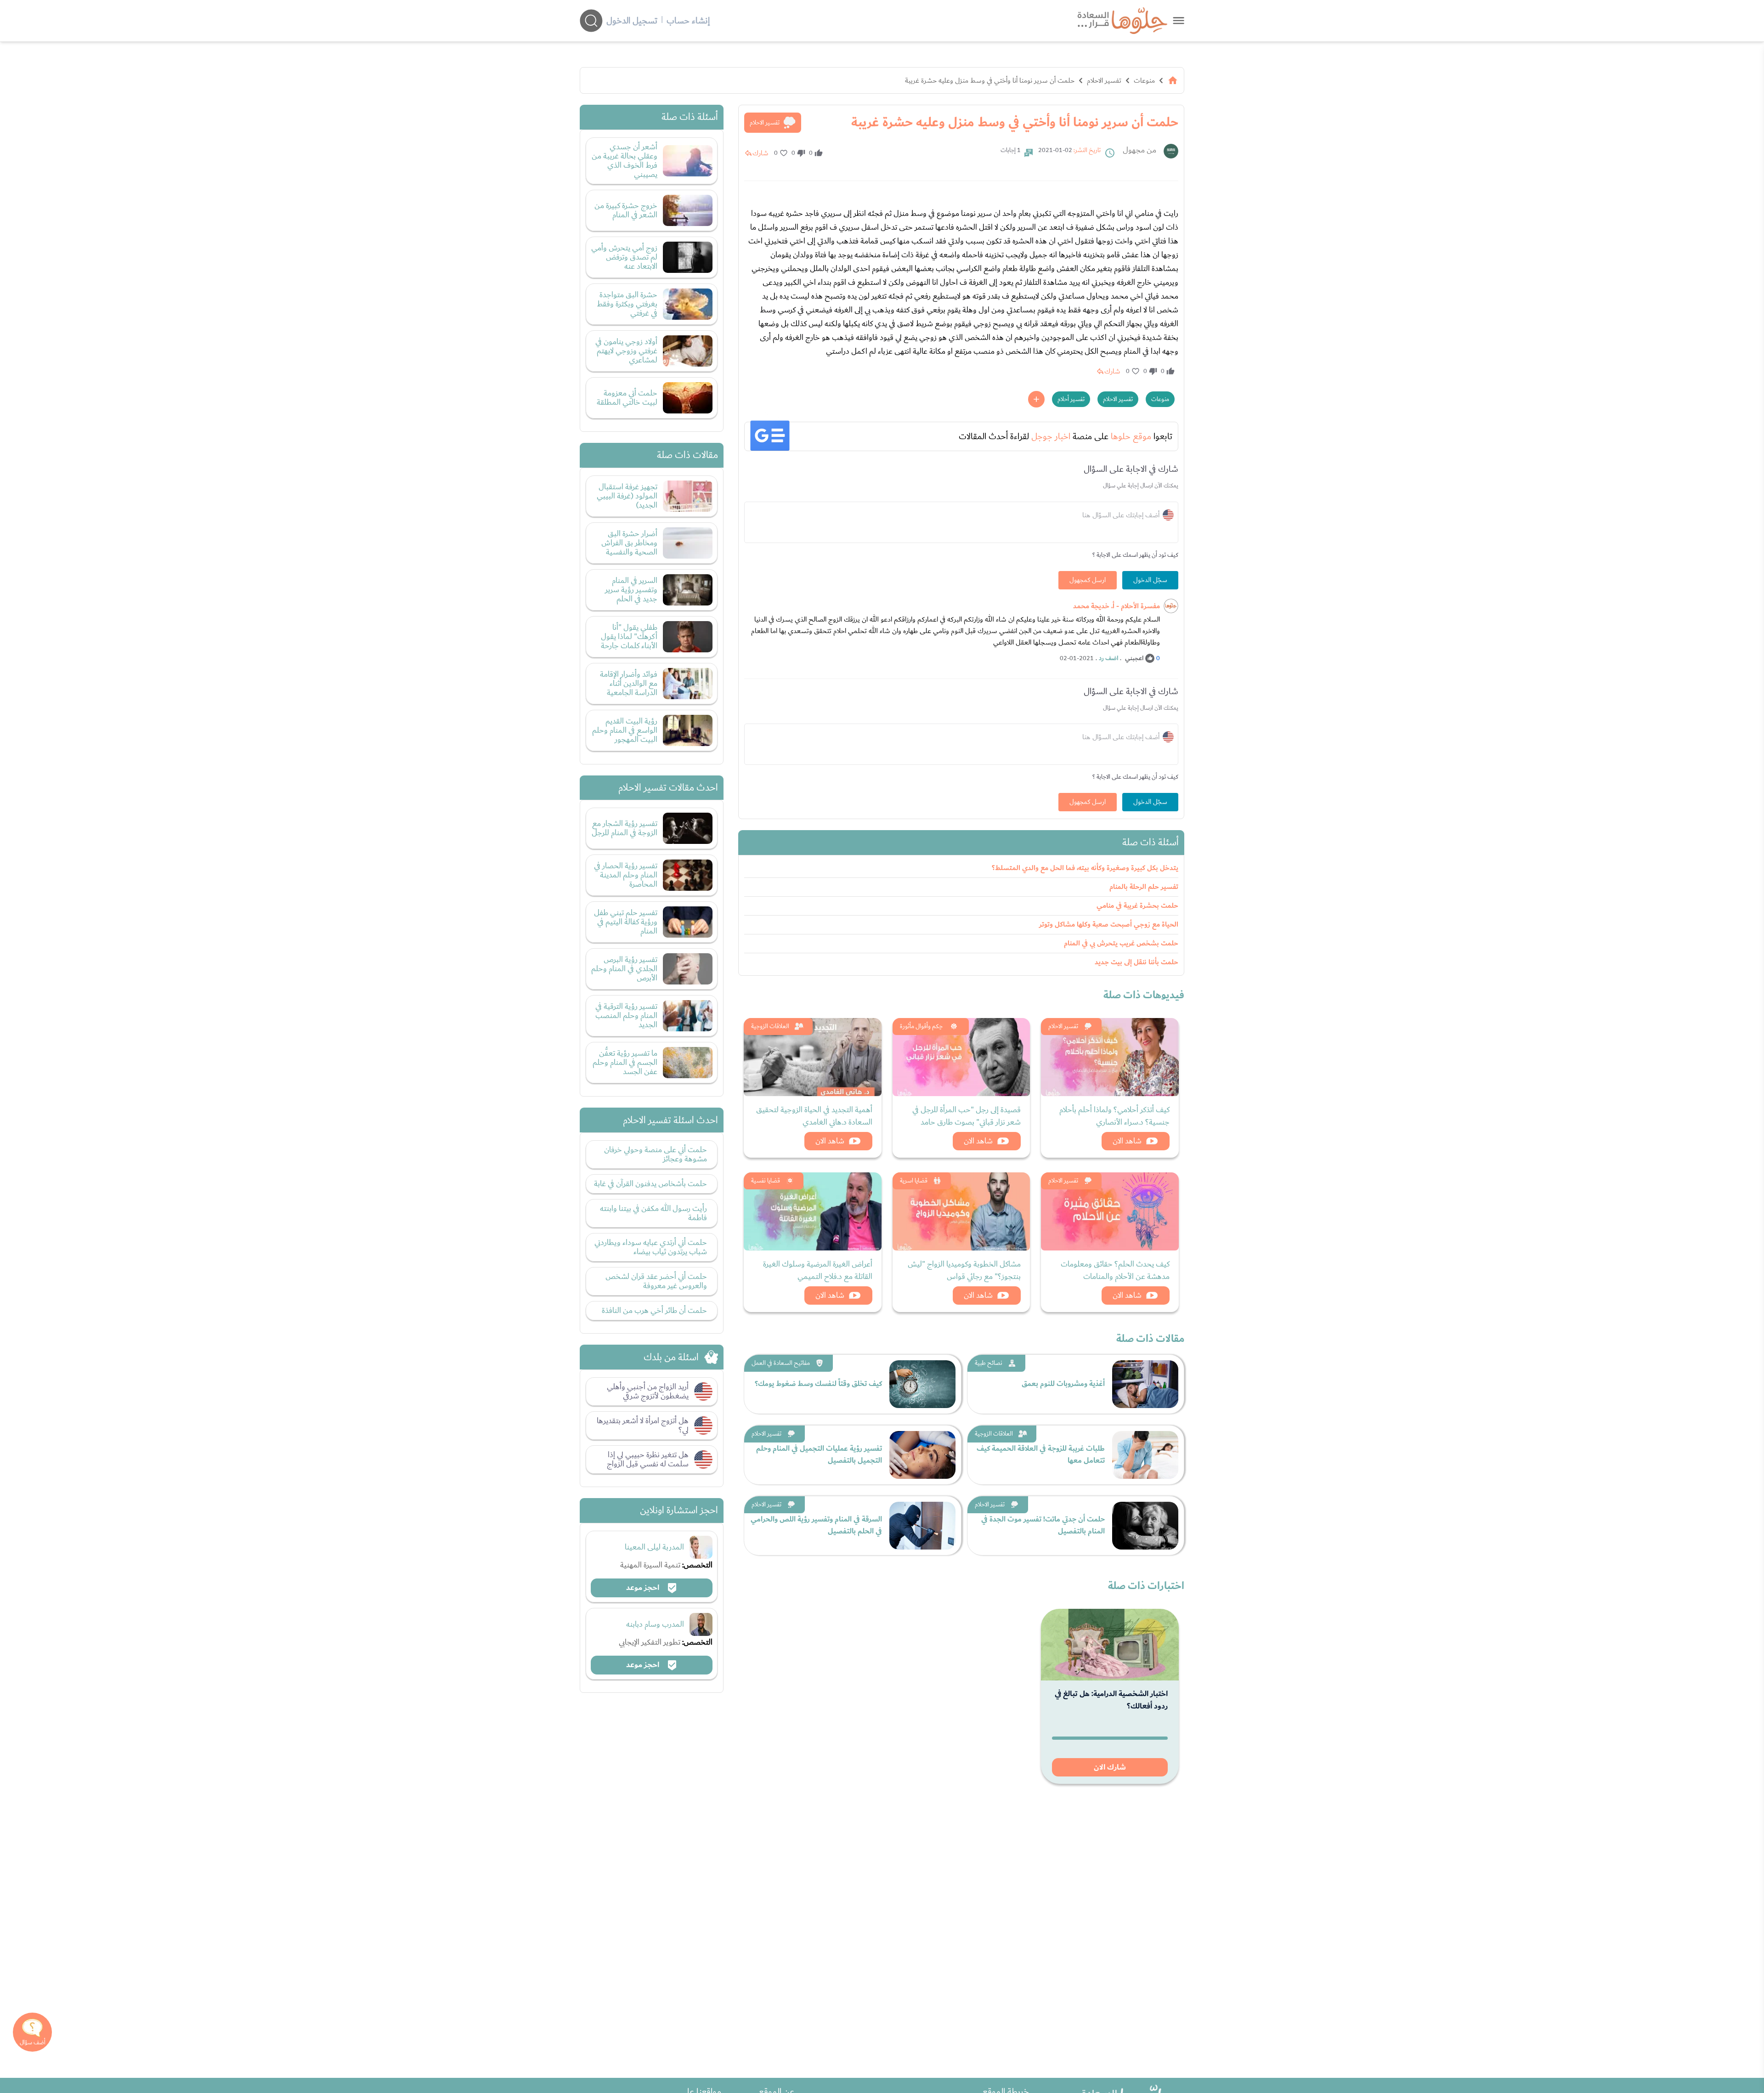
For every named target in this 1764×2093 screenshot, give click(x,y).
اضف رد (1108, 658)
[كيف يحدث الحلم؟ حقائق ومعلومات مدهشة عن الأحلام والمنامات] (1110, 1211)
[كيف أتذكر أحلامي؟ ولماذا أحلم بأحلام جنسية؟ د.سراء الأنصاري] (1110, 1057)
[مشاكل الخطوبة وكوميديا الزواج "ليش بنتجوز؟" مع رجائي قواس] (961, 1211)
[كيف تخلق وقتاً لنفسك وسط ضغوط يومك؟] (922, 1384)
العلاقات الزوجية (770, 1026)
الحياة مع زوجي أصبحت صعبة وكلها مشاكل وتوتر (1109, 925)
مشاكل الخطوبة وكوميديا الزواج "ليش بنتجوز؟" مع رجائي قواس (964, 1270)
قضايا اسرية (914, 1181)
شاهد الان (1127, 1141)
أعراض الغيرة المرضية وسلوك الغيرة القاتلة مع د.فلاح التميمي (818, 1270)
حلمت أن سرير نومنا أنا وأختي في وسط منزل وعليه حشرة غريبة (990, 80)
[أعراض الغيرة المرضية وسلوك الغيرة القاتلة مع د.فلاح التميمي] (813, 1211)
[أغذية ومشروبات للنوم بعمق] (1145, 1384)
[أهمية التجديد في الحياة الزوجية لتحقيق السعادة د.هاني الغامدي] (813, 1057)
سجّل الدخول (1150, 580)
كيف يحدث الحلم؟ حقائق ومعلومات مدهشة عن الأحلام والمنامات (1115, 1270)
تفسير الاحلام (1104, 80)
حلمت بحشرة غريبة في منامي (1137, 906)
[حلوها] (1179, 20)
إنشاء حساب (688, 21)
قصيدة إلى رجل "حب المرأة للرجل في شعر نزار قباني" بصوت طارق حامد (967, 1116)
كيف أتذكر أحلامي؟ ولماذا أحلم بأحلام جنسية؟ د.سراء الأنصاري (1114, 1116)
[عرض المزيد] (1036, 399)
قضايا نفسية (766, 1181)
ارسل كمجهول (1088, 580)
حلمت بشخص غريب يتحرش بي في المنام (1121, 943)
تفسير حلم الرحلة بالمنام (1144, 887)
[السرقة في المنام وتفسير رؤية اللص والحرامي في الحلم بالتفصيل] (922, 1526)
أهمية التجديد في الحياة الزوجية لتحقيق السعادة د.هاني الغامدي (814, 1116)
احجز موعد (644, 1588)
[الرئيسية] (1173, 80)
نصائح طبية (989, 1363)
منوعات (1144, 80)
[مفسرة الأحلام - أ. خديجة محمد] (1171, 606)
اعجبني (1134, 658)
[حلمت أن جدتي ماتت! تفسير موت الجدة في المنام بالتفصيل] (1145, 1526)
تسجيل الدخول (632, 21)
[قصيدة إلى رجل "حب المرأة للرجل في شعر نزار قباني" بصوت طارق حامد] (961, 1057)
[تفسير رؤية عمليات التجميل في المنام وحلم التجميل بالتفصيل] (922, 1455)
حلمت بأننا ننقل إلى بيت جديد (1136, 962)
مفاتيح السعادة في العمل (781, 1363)
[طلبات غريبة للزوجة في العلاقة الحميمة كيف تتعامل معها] (1145, 1455)
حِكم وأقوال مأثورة (921, 1026)
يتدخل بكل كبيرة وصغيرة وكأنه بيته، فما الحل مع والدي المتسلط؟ (1085, 868)
